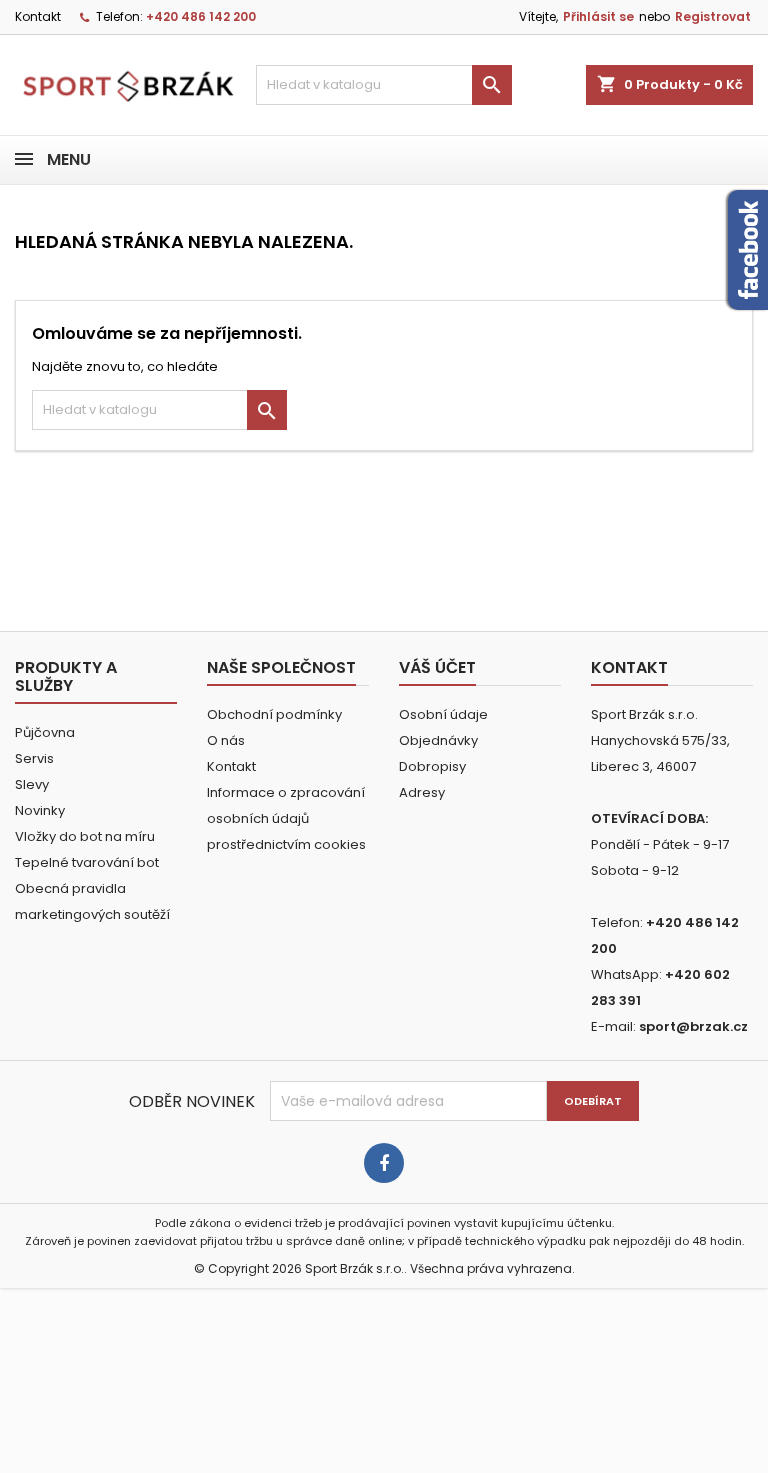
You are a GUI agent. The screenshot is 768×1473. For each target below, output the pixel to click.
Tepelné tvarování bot (87, 862)
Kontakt (38, 16)
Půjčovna (45, 732)
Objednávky (438, 740)
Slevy (32, 784)
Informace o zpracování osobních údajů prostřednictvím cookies (286, 818)
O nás (226, 740)
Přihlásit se (598, 16)
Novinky (40, 810)
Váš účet (437, 667)
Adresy (422, 792)
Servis (34, 758)
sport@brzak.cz (693, 1026)
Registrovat (713, 16)
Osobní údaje (443, 714)
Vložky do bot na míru (85, 836)
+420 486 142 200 (201, 16)
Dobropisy (432, 766)
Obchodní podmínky (274, 714)
